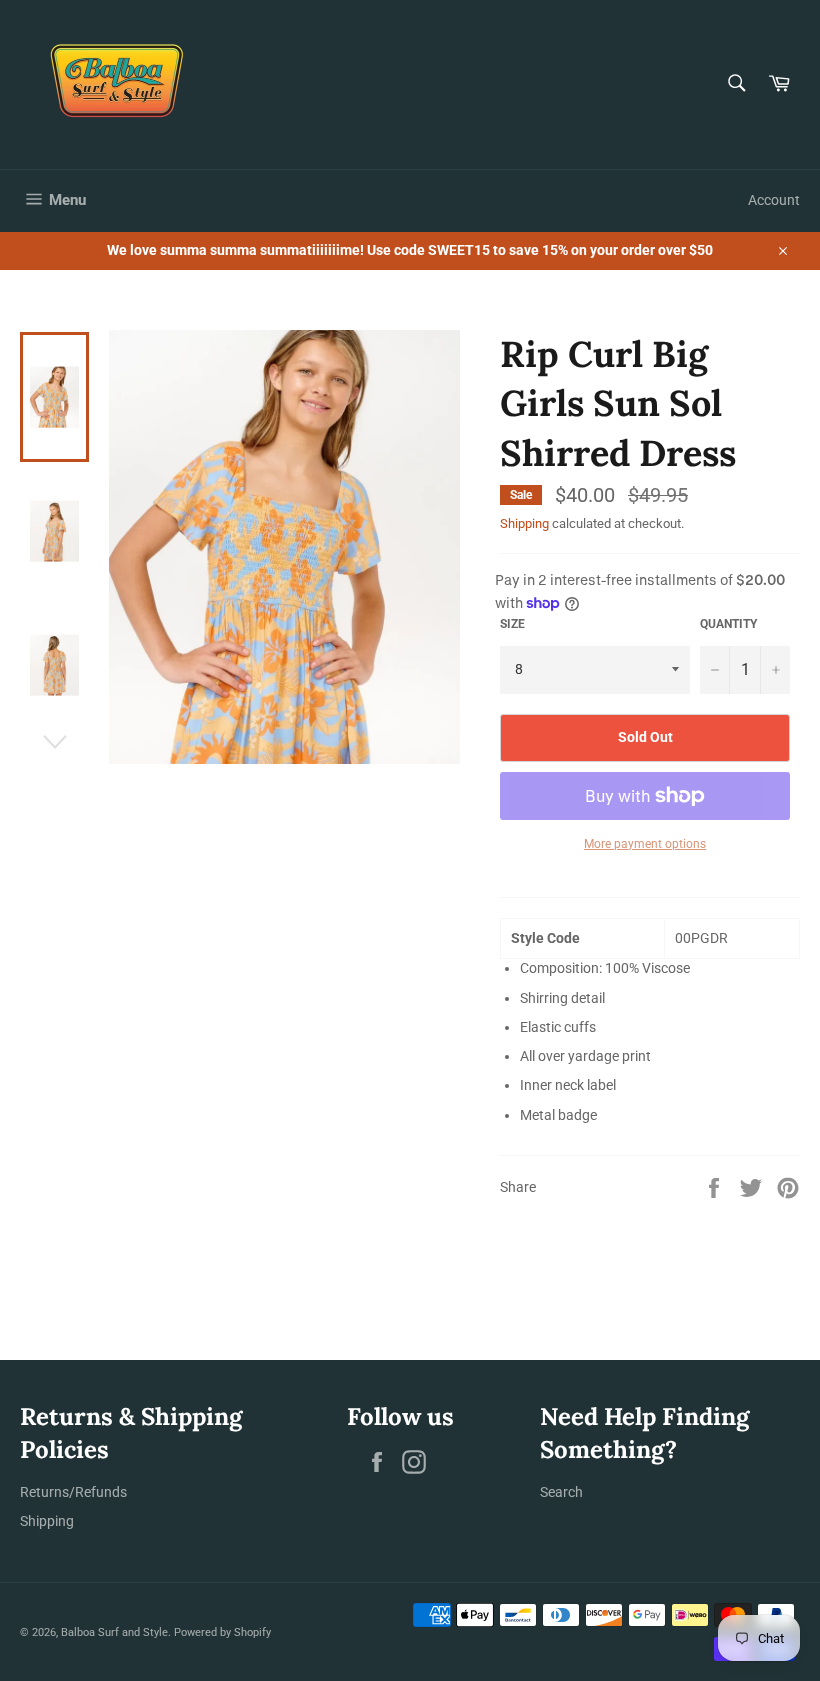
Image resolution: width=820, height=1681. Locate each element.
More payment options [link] (645, 844)
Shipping (524, 523)
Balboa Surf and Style (114, 1632)
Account (774, 200)
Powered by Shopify (222, 1632)
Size (512, 624)
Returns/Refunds (73, 1492)
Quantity (728, 624)
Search (561, 1492)
